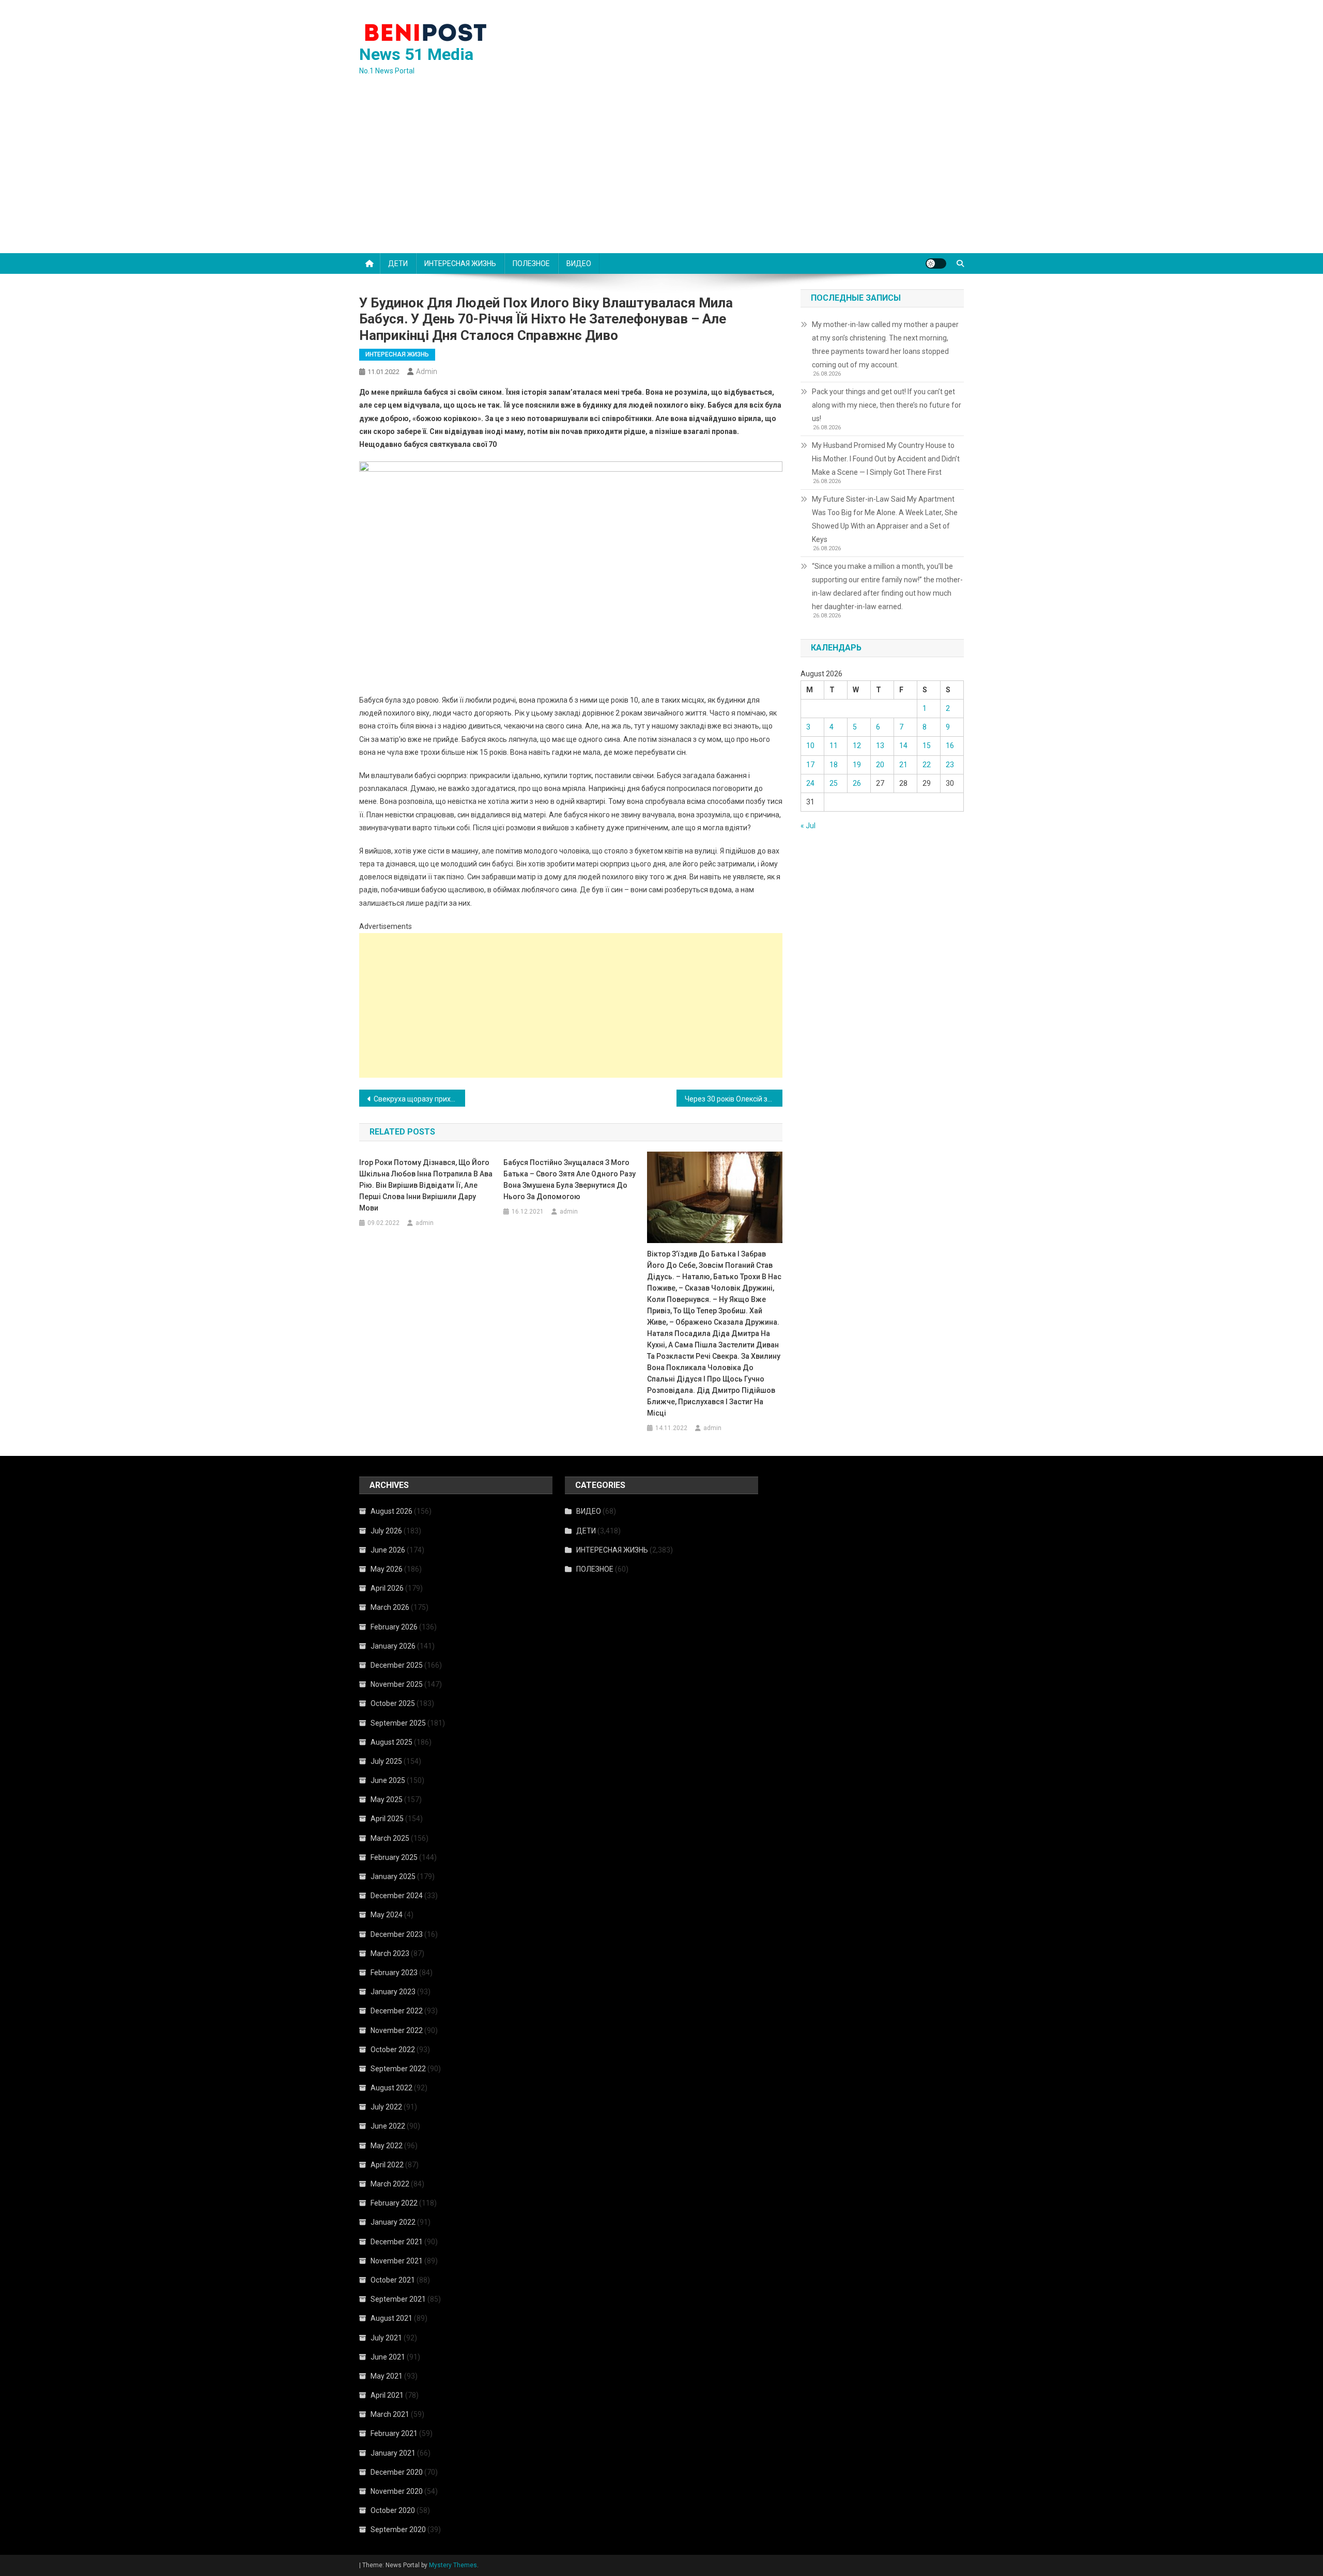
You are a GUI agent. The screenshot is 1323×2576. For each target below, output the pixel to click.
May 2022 (387, 2146)
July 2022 (386, 2107)
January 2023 (393, 1992)
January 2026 (393, 1646)
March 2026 (390, 1607)
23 (950, 765)
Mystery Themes (453, 2565)
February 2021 (394, 2433)
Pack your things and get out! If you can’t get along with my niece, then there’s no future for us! (887, 405)
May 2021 (387, 2376)
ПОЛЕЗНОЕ (531, 263)
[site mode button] (936, 263)
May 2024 (387, 1915)
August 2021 (391, 2318)
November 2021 (397, 2261)
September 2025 (398, 1723)
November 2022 (397, 2030)
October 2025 (393, 1703)
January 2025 (393, 1876)
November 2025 (397, 1684)
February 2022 (394, 2203)
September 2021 (398, 2299)
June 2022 (388, 2126)
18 (834, 765)
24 (810, 783)
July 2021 (386, 2338)
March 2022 (390, 2184)
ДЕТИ (398, 263)
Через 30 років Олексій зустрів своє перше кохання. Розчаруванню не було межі (734, 1099)
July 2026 (386, 1531)
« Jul (808, 826)
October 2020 (393, 2510)
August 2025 (391, 1742)
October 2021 (393, 2280)
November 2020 (397, 2491)
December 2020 (397, 2472)
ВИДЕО (579, 263)
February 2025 (394, 1857)
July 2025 (386, 1761)
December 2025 (397, 1665)
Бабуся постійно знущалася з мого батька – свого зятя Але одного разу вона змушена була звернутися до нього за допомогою (570, 1180)
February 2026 (394, 1627)
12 (857, 746)
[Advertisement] (661, 176)
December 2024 (397, 1896)
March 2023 (390, 1953)
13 (880, 746)
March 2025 (390, 1838)
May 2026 (387, 1569)
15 (927, 746)
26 (857, 783)
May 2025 (387, 1799)
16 (950, 746)
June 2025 (388, 1780)
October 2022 (393, 2050)
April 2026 (387, 1588)
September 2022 (398, 2069)
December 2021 (397, 2242)
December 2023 (397, 1934)
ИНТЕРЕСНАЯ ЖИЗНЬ (460, 263)
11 (834, 746)
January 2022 (393, 2222)
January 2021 (393, 2453)
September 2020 (398, 2530)
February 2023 (394, 1973)
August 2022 (391, 2088)
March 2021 (390, 2414)
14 (903, 746)
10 (810, 746)
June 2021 (388, 2357)
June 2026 (388, 1550)
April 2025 (387, 1819)
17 (810, 765)
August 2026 (391, 1511)
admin (427, 371)
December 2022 (397, 2011)
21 (903, 765)
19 (857, 765)
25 (834, 783)
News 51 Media (416, 54)
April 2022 (387, 2165)
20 (880, 765)
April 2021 (387, 2395)
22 (927, 765)
